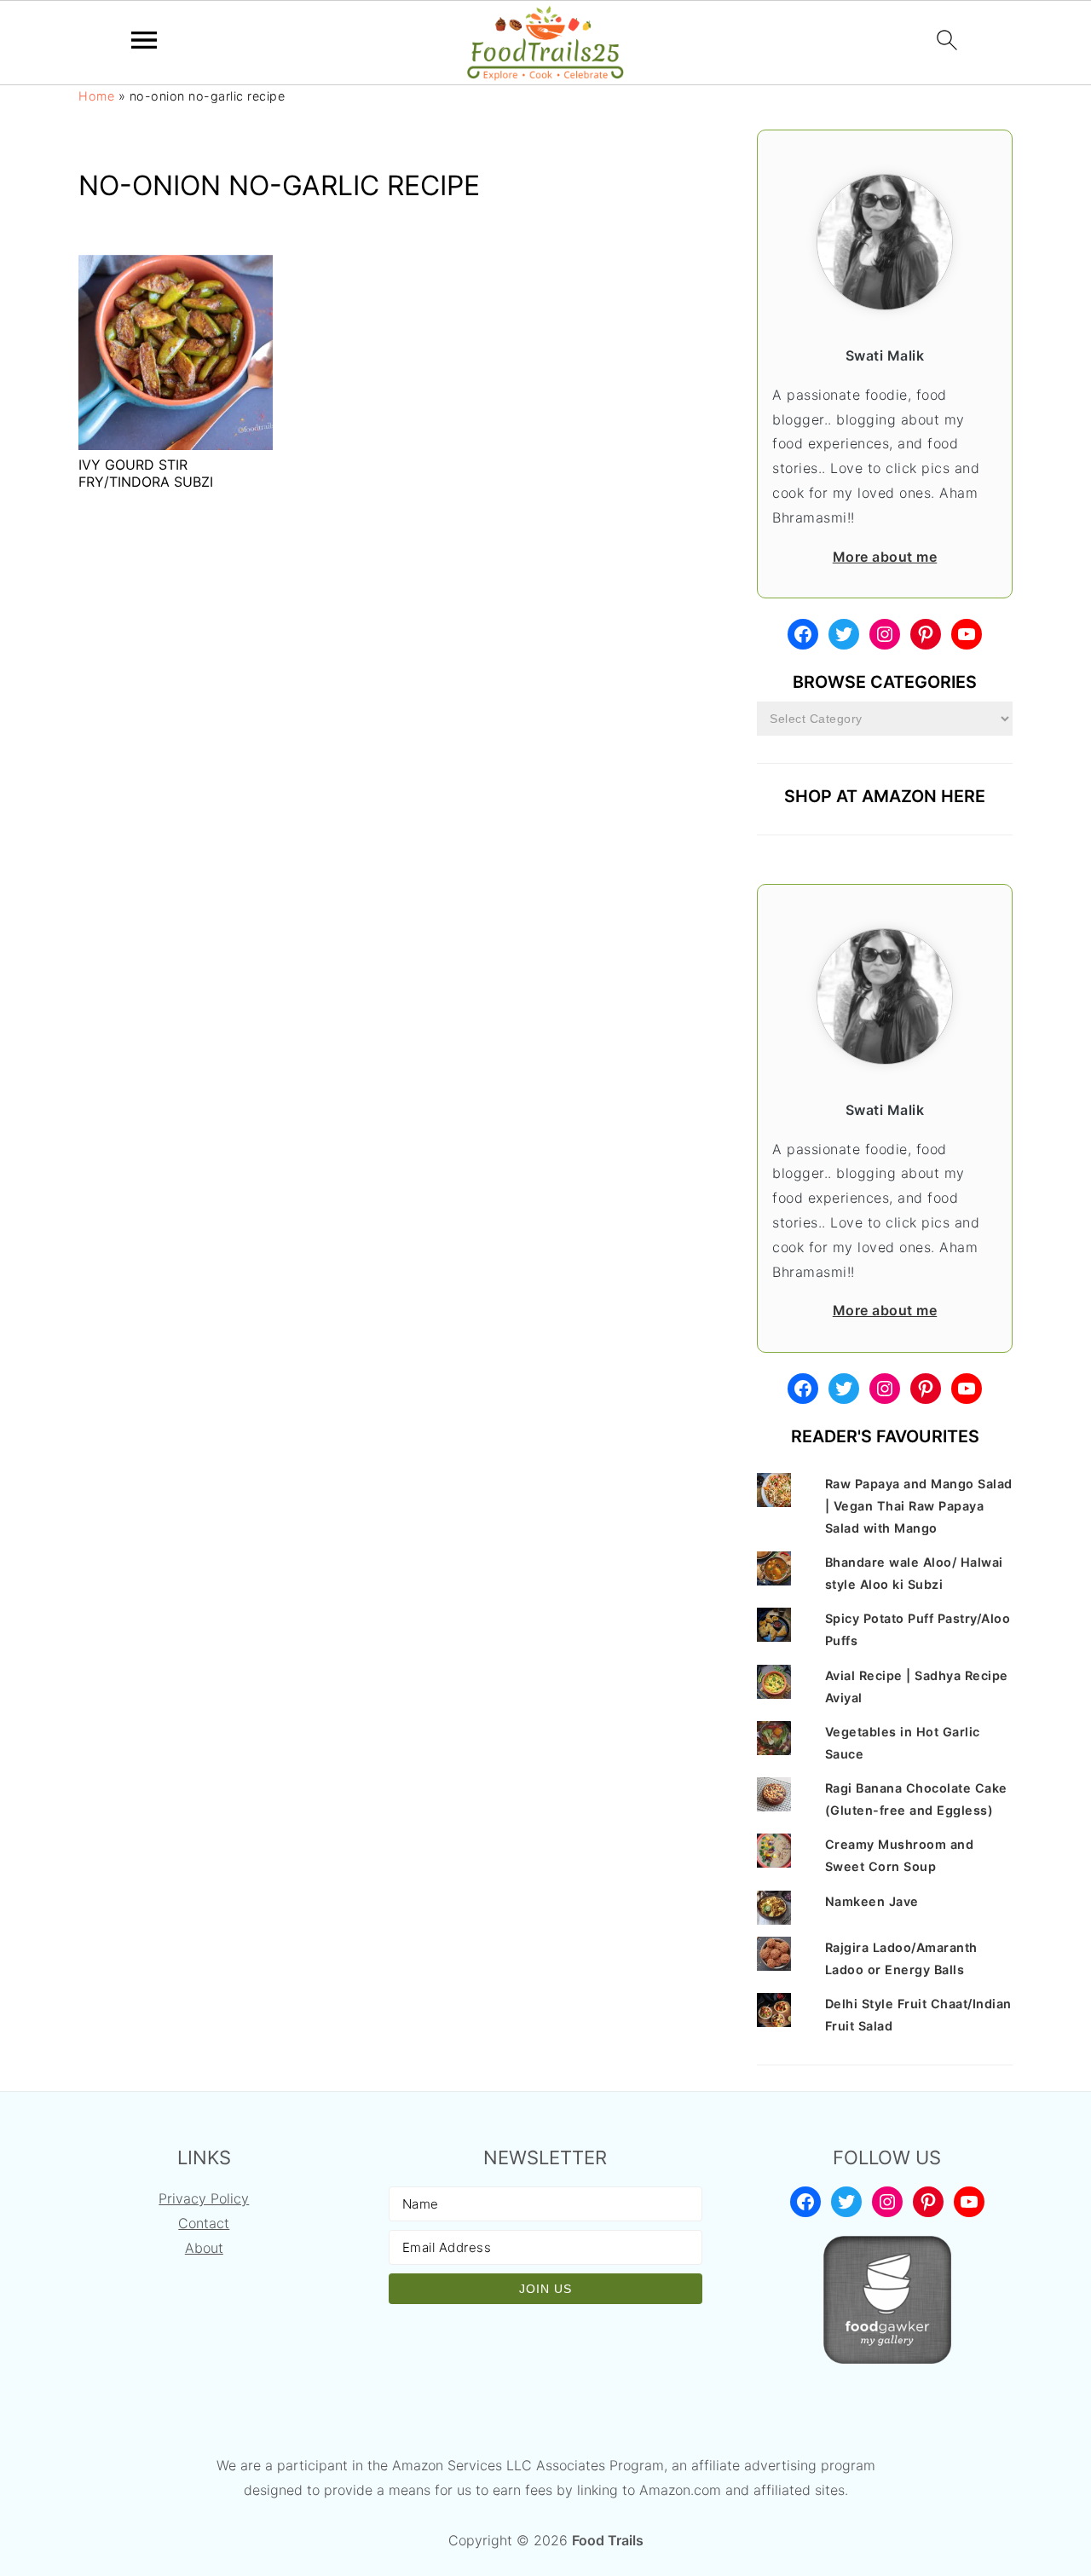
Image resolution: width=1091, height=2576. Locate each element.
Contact (204, 2223)
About (204, 2248)
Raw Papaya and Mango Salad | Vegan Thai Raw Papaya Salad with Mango (919, 1506)
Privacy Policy (204, 2198)
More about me (885, 557)
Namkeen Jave (872, 1901)
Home (96, 96)
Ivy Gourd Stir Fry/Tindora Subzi (146, 473)
